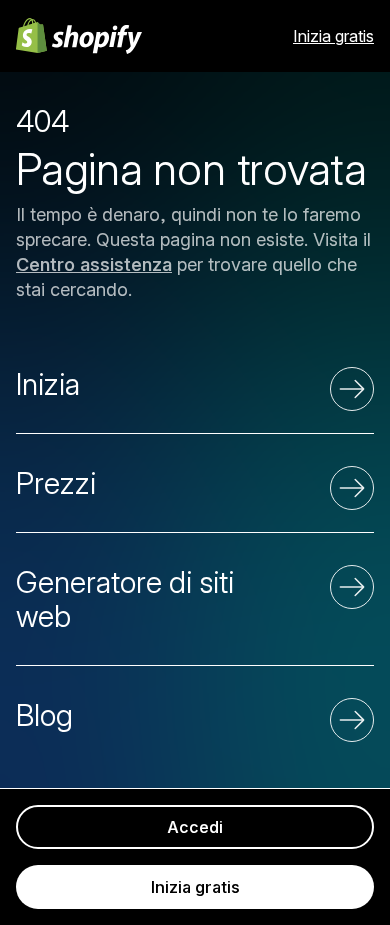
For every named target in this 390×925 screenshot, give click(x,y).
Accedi (195, 827)
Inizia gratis (333, 36)
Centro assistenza (94, 264)
